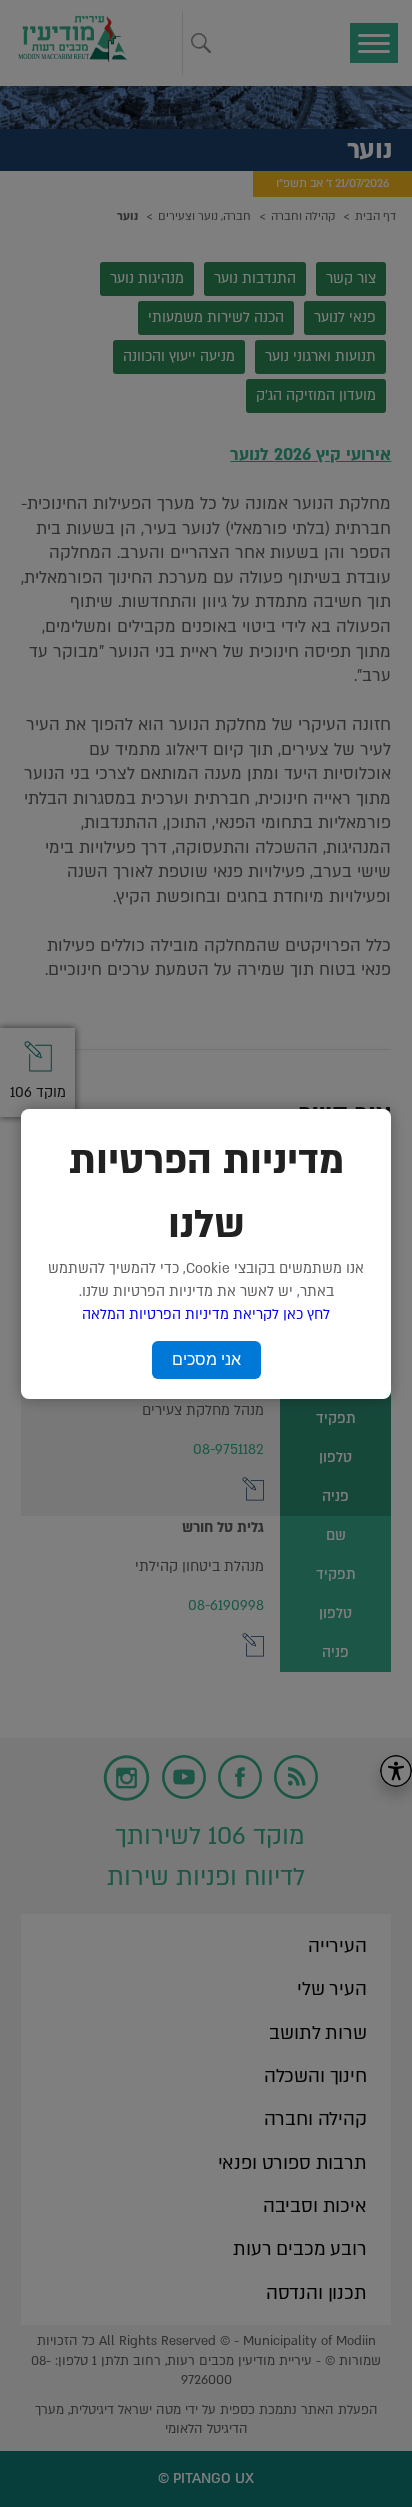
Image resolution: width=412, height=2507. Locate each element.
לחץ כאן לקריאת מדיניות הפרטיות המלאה (206, 1314)
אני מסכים (206, 1359)
